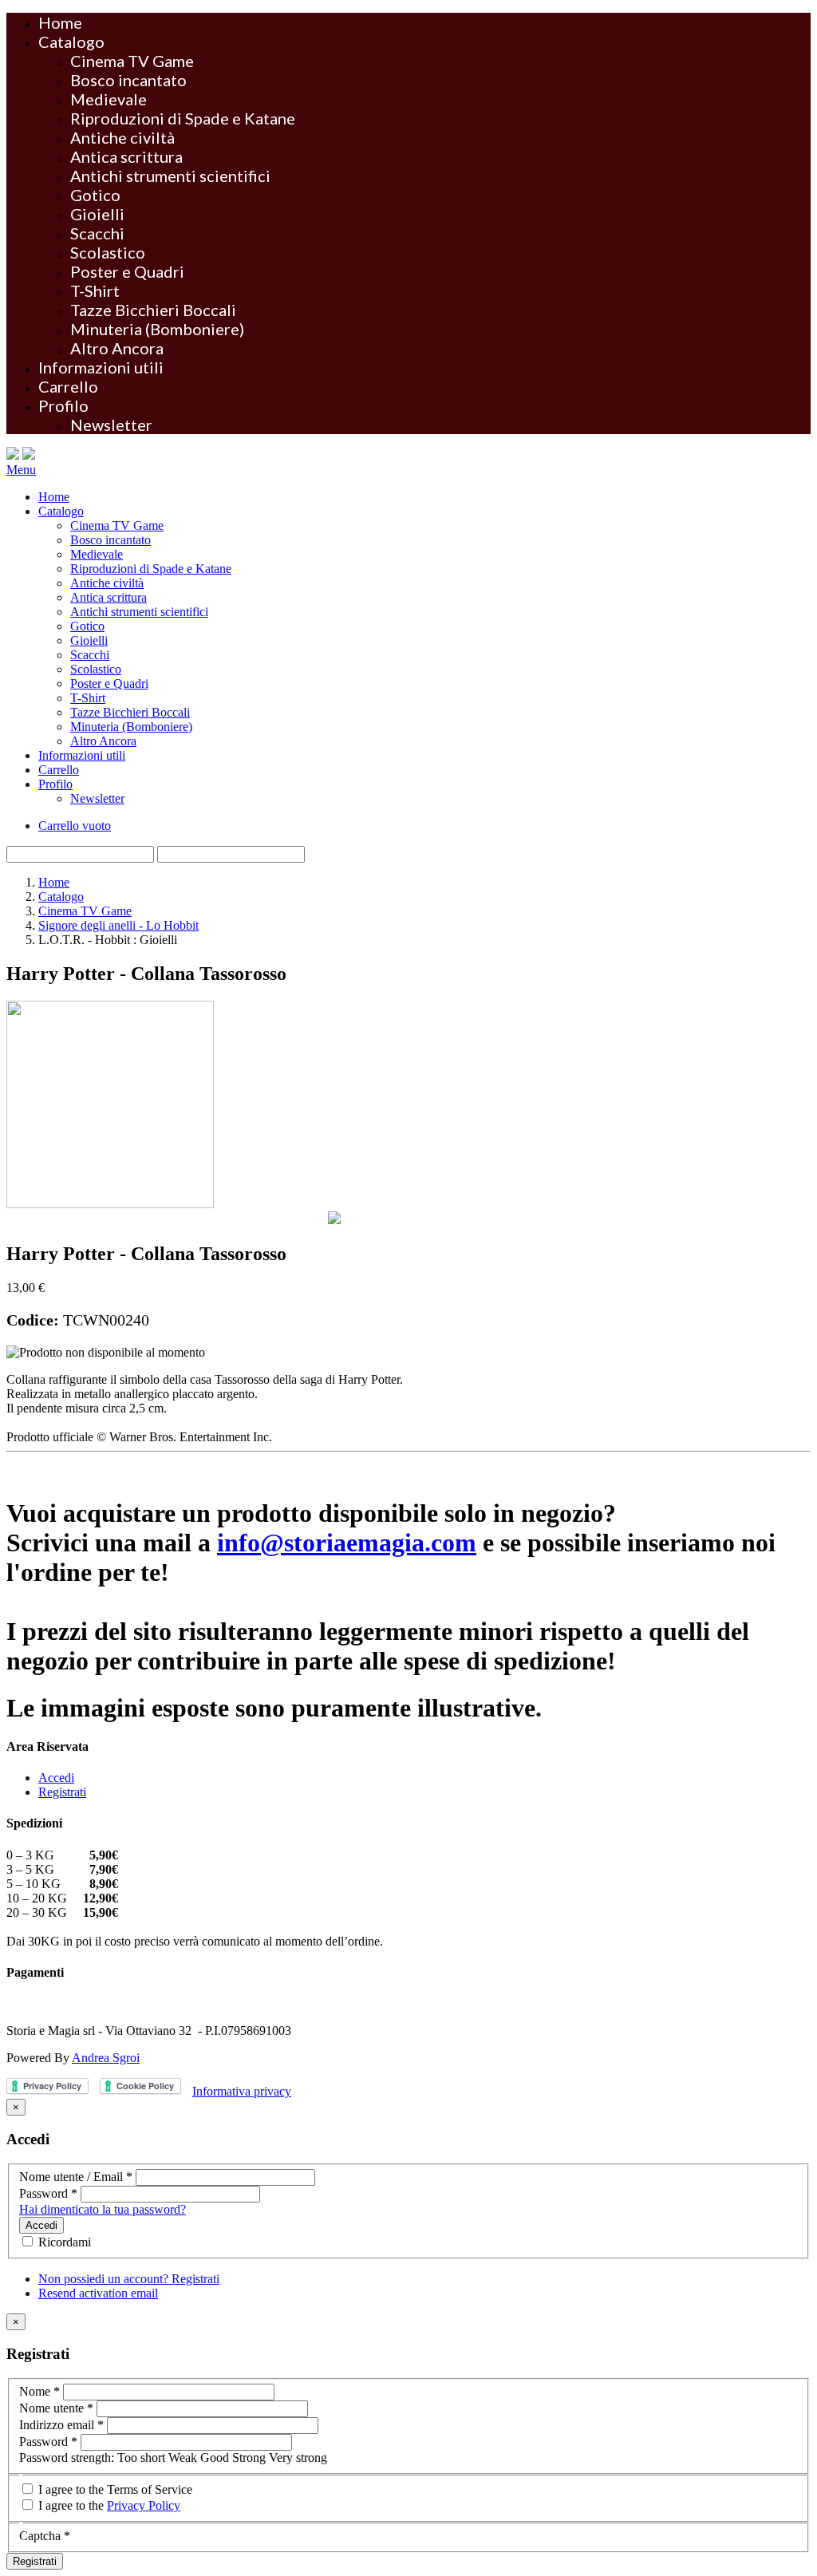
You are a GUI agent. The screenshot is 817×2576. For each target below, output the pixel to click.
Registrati (62, 1792)
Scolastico (108, 252)
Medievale (109, 99)
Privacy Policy (144, 2505)
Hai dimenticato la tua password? (103, 2209)
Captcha (45, 2536)
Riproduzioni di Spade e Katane (183, 118)
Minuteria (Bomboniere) (157, 329)
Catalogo (71, 41)
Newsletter (111, 425)
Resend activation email (98, 2293)
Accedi (56, 1778)
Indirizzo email (61, 2425)
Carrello (68, 386)
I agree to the (108, 2505)
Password (48, 2193)
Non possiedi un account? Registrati (129, 2279)
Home (60, 22)
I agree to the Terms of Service (114, 2489)
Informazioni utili (101, 367)
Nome (39, 2391)
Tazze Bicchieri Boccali (153, 310)
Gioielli (97, 214)
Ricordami (63, 2242)
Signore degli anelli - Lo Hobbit (118, 925)
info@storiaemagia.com (347, 1543)
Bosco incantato (128, 80)
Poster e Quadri (127, 271)
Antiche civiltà (122, 137)
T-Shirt (95, 290)
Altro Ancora (117, 348)
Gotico (95, 195)
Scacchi (97, 233)
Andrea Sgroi (106, 2058)
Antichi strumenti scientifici (170, 176)
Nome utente (56, 2408)
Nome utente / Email (76, 2177)
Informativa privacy (242, 2091)
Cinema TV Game (132, 61)
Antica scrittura (126, 156)
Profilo (63, 405)
